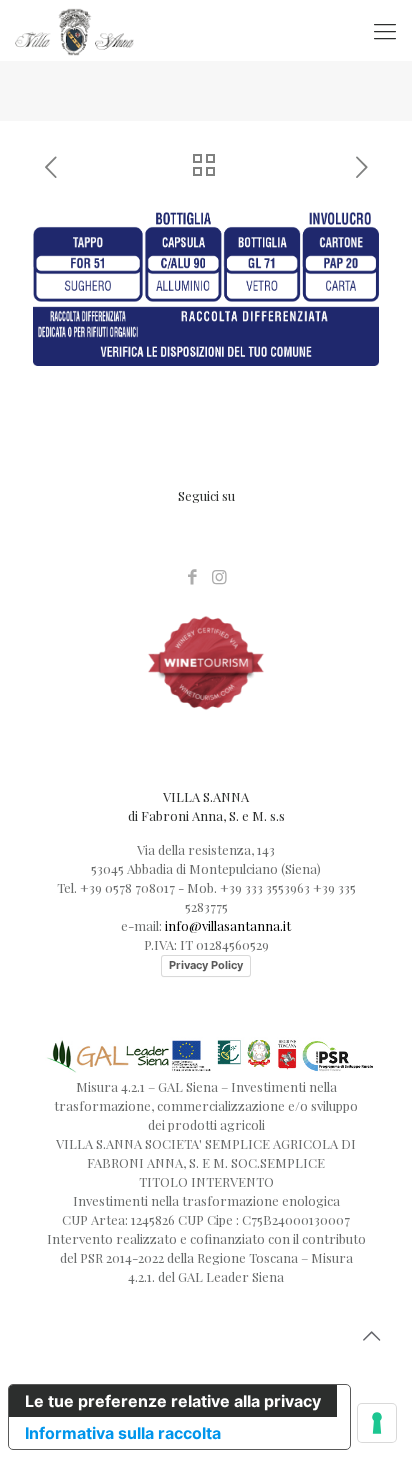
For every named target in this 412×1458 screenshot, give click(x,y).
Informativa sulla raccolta (123, 1433)
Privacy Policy (206, 965)
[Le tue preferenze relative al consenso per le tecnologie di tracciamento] (377, 1423)
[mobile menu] (385, 30)
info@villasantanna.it (228, 925)
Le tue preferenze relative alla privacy (173, 1401)
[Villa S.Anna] (74, 30)
